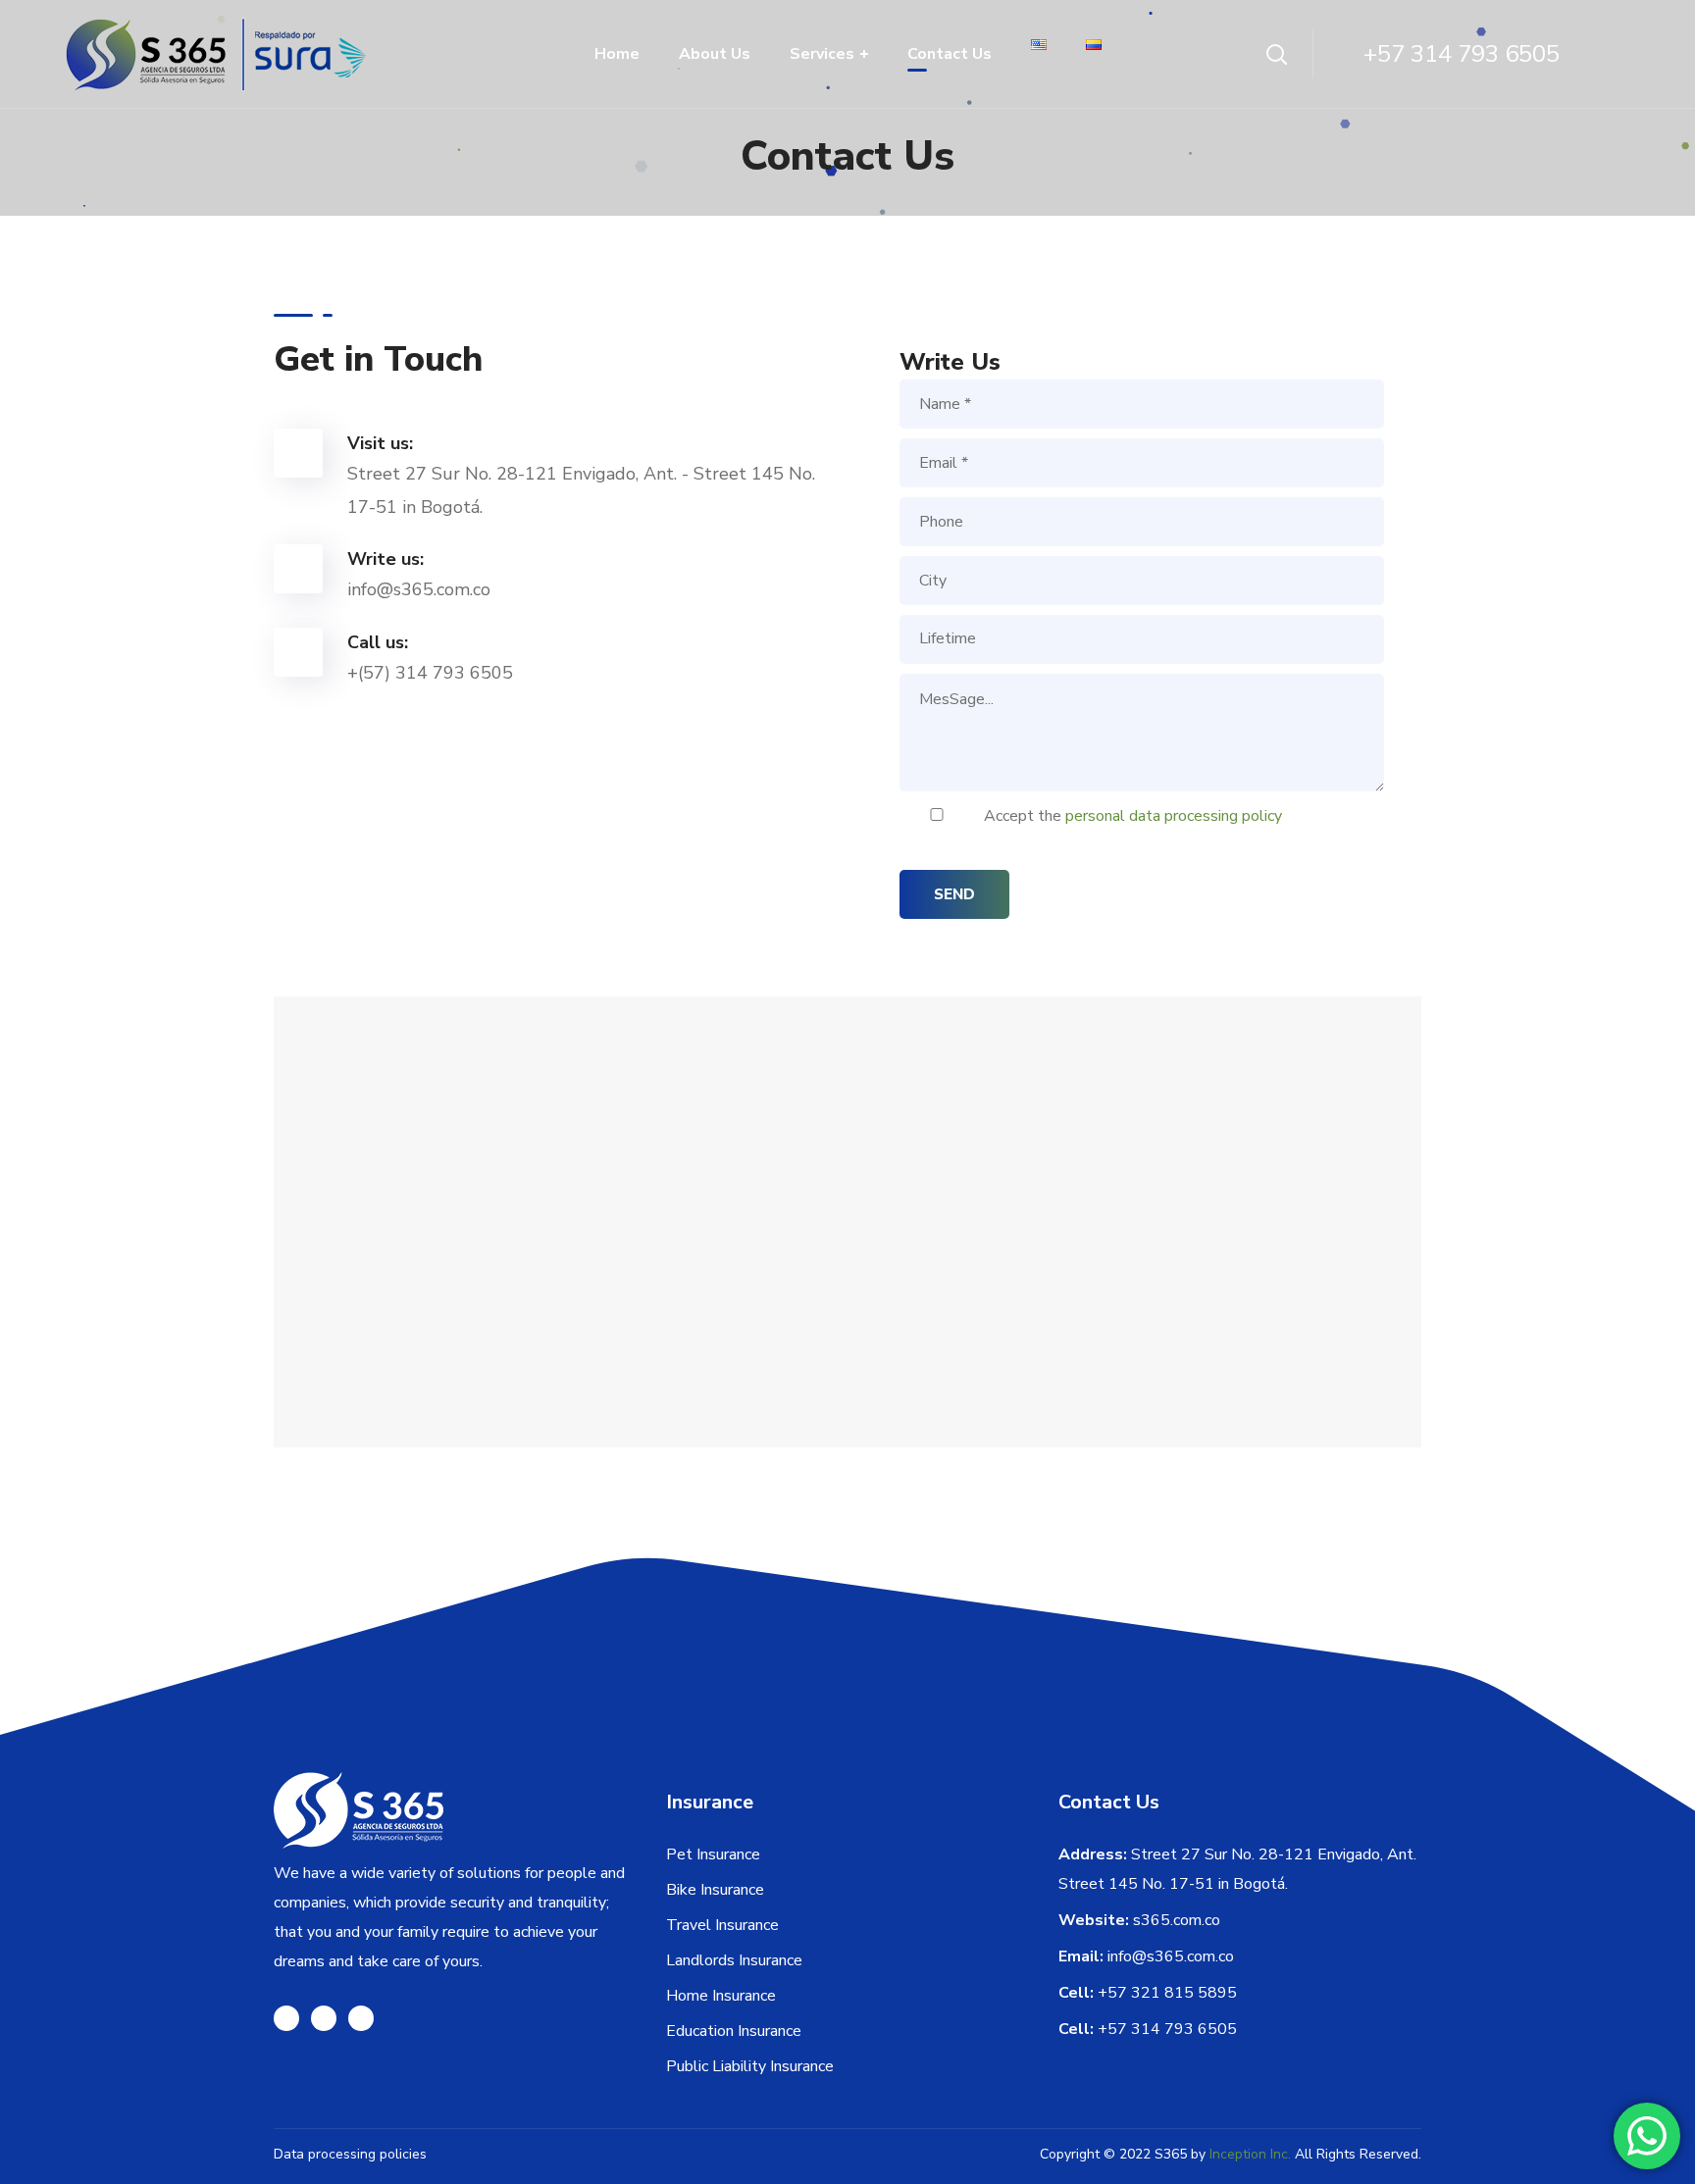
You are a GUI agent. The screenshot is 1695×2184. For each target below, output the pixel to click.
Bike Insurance (715, 1890)
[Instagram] (324, 2018)
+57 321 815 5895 (1167, 1993)
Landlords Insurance (734, 1960)
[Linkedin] (361, 2018)
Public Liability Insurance (750, 2066)
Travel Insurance (722, 1925)
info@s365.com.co (1171, 1956)
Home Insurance (721, 1996)
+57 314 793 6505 (1167, 2029)
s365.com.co (1177, 1920)
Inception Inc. (1250, 2154)
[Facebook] (286, 2018)
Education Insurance (734, 2031)
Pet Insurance (713, 1854)
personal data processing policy (1174, 816)
